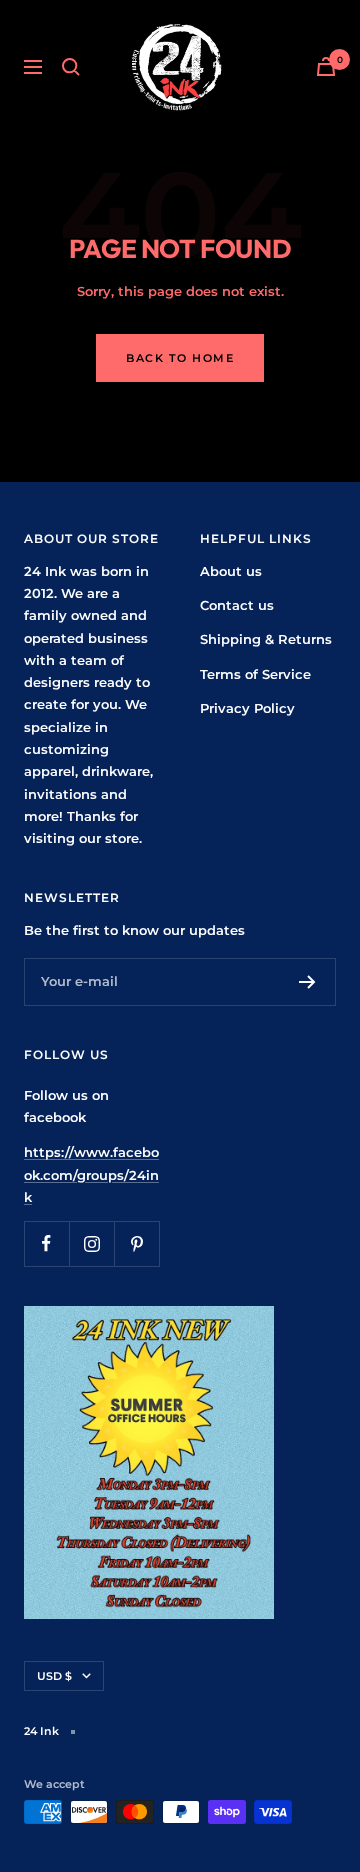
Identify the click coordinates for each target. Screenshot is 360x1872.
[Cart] (326, 66)
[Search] (71, 67)
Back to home (180, 358)
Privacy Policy (247, 708)
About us (231, 571)
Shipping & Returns (266, 639)
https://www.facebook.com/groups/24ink (91, 1174)
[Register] (307, 982)
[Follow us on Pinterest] (136, 1243)
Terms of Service (255, 674)
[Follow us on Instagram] (91, 1243)
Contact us (237, 605)
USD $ (54, 1676)
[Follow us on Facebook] (46, 1243)
